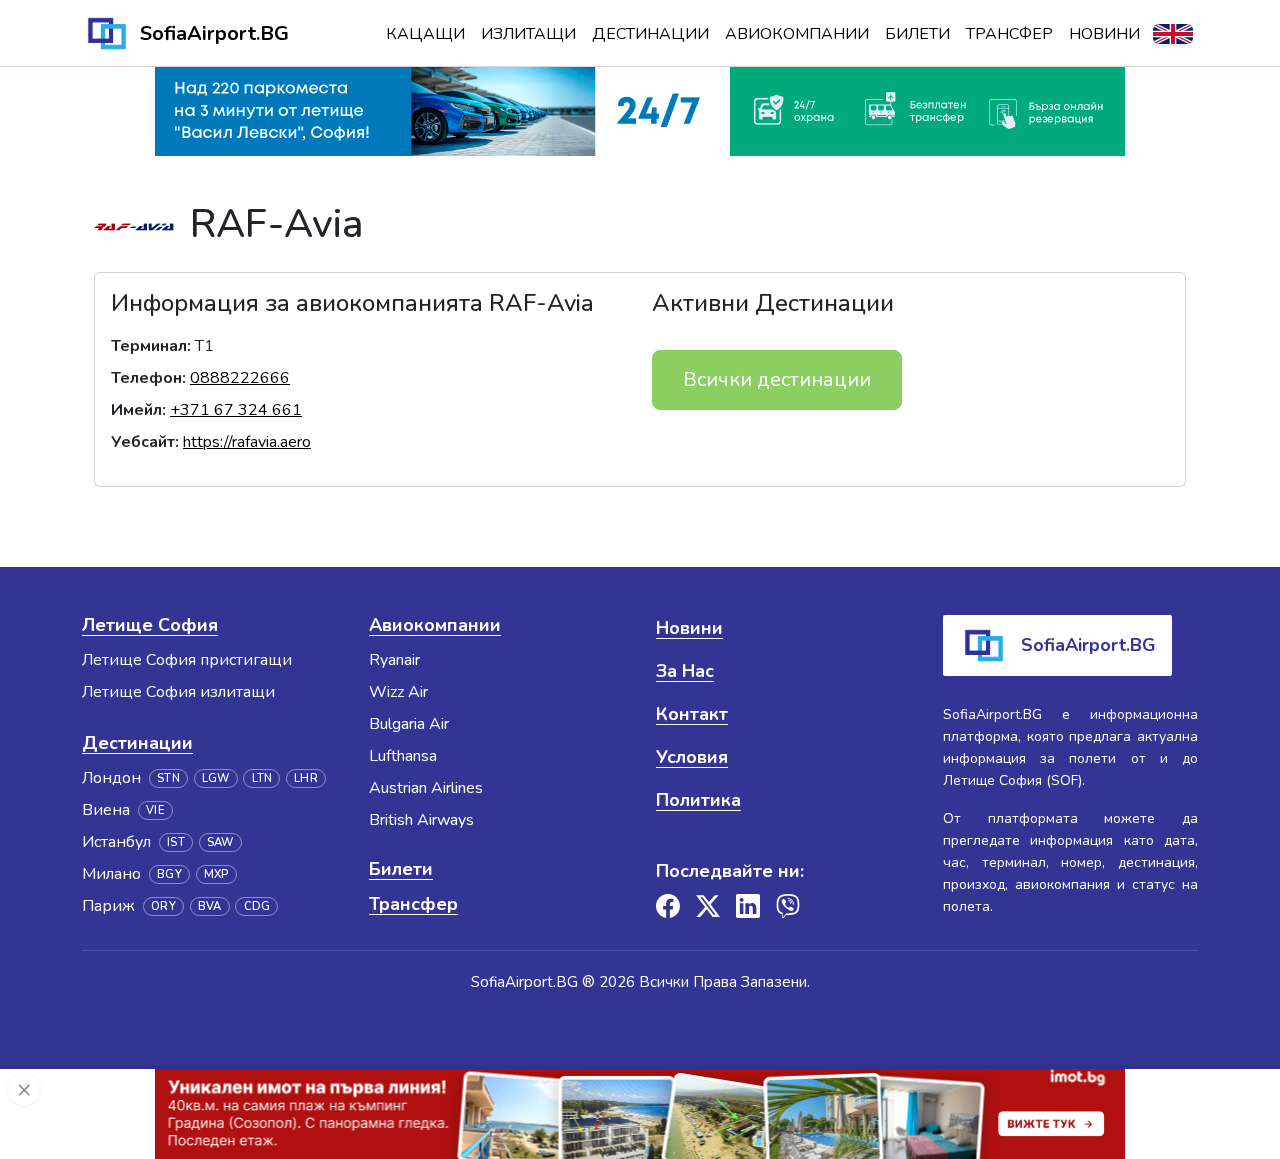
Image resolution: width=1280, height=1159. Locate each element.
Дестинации (650, 34)
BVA (210, 906)
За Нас (685, 671)
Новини (1104, 34)
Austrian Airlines (426, 788)
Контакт (692, 714)
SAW (220, 842)
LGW (216, 778)
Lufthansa (403, 756)
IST (176, 842)
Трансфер (1009, 34)
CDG (257, 906)
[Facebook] (668, 906)
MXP (216, 874)
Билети (917, 34)
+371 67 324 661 (236, 410)
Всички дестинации (777, 379)
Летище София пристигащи (187, 660)
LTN (262, 778)
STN (168, 778)
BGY (169, 874)
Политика (698, 800)
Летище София (150, 625)
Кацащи (425, 34)
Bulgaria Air (409, 724)
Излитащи (528, 34)
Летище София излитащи (178, 692)
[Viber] (788, 906)
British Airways (421, 820)
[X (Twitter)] (708, 906)
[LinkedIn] (748, 906)
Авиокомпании (797, 34)
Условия (692, 757)
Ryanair (394, 660)
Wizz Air (398, 692)
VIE (155, 810)
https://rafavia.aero (247, 442)
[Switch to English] (1173, 34)
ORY (163, 906)
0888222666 (240, 378)
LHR (306, 778)
